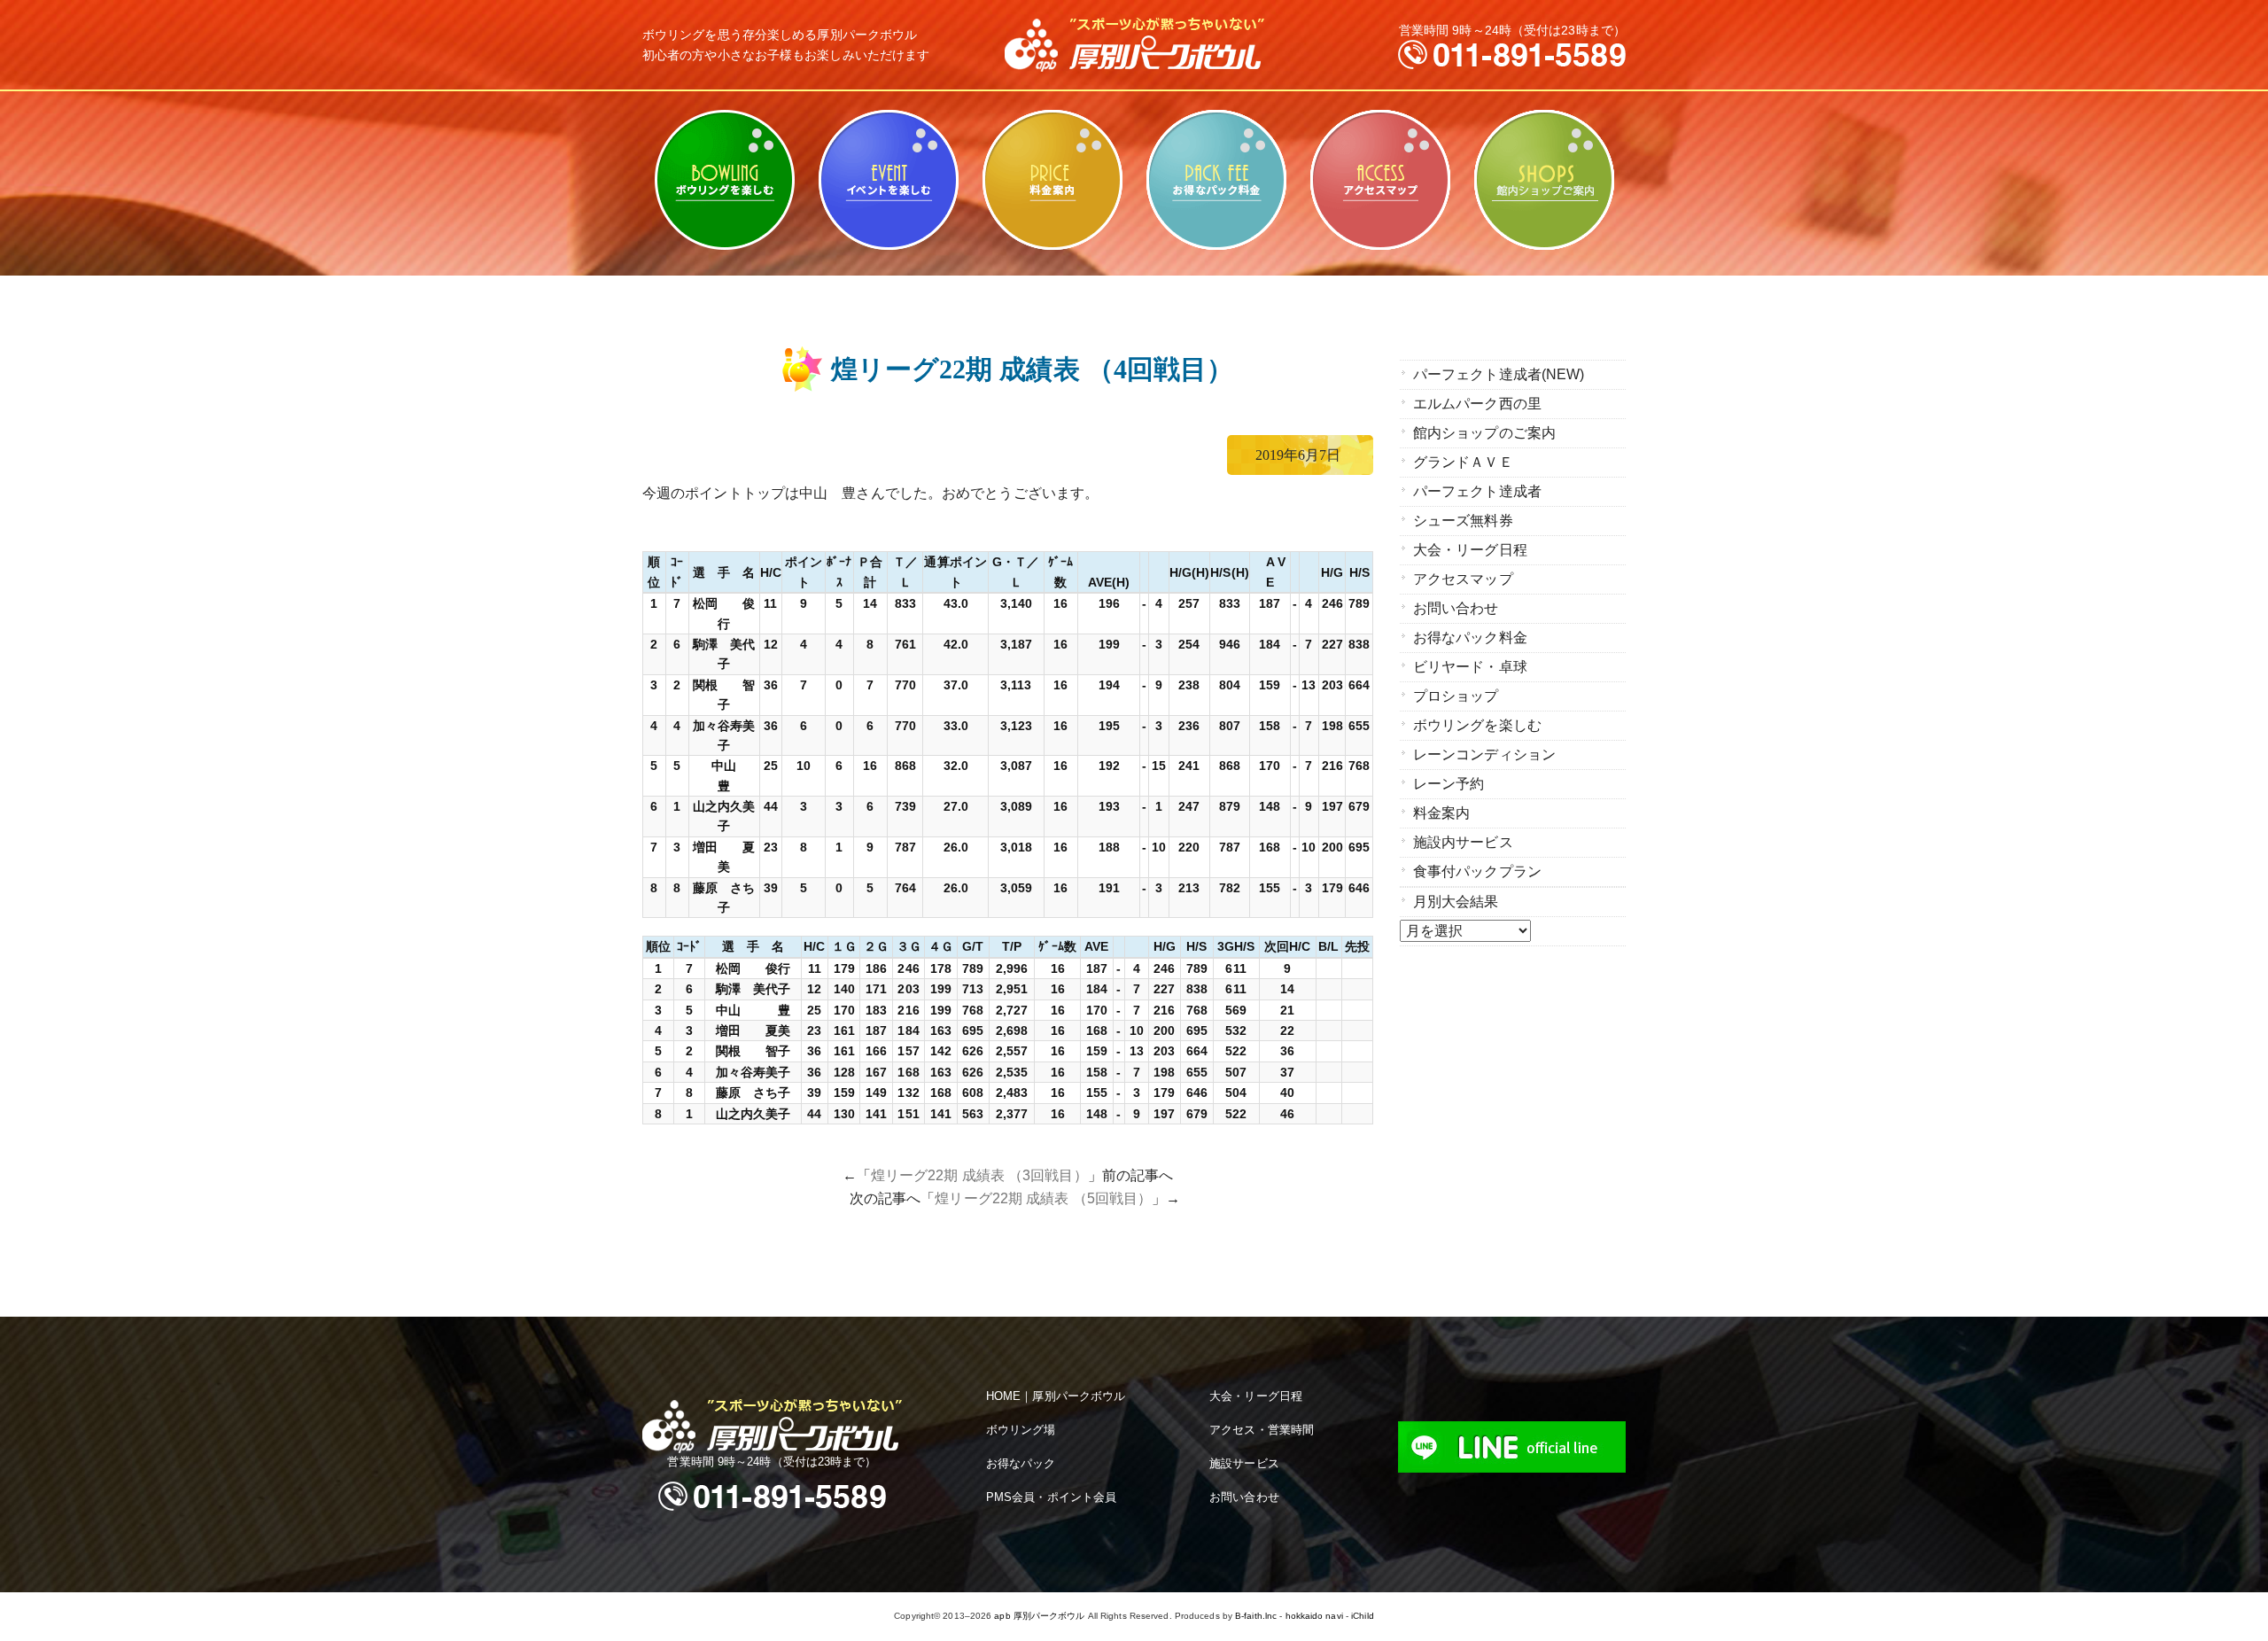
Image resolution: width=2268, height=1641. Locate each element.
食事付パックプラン (1477, 871)
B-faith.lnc (1256, 1616)
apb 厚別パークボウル (1039, 1616)
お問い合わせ (1456, 608)
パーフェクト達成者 (1477, 491)
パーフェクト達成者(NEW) (1499, 374)
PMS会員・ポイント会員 (1051, 1497)
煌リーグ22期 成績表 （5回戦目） (1043, 1198)
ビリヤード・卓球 (888, 180)
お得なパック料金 (1216, 180)
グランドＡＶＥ (1463, 462)
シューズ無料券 (1463, 521)
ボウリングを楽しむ (724, 180)
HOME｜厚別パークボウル (1056, 1396)
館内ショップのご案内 (1544, 180)
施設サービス (1244, 1463)
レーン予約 (1449, 784)
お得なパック (1021, 1463)
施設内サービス (1463, 842)
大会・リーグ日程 (1470, 550)
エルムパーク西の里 (1477, 404)
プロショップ (1456, 696)
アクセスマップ (1380, 180)
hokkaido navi (1314, 1616)
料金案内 (1052, 180)
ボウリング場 (1021, 1430)
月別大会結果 (1456, 902)
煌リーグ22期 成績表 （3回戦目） (979, 1175)
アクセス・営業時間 (1262, 1430)
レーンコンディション (1484, 754)
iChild (1363, 1616)
